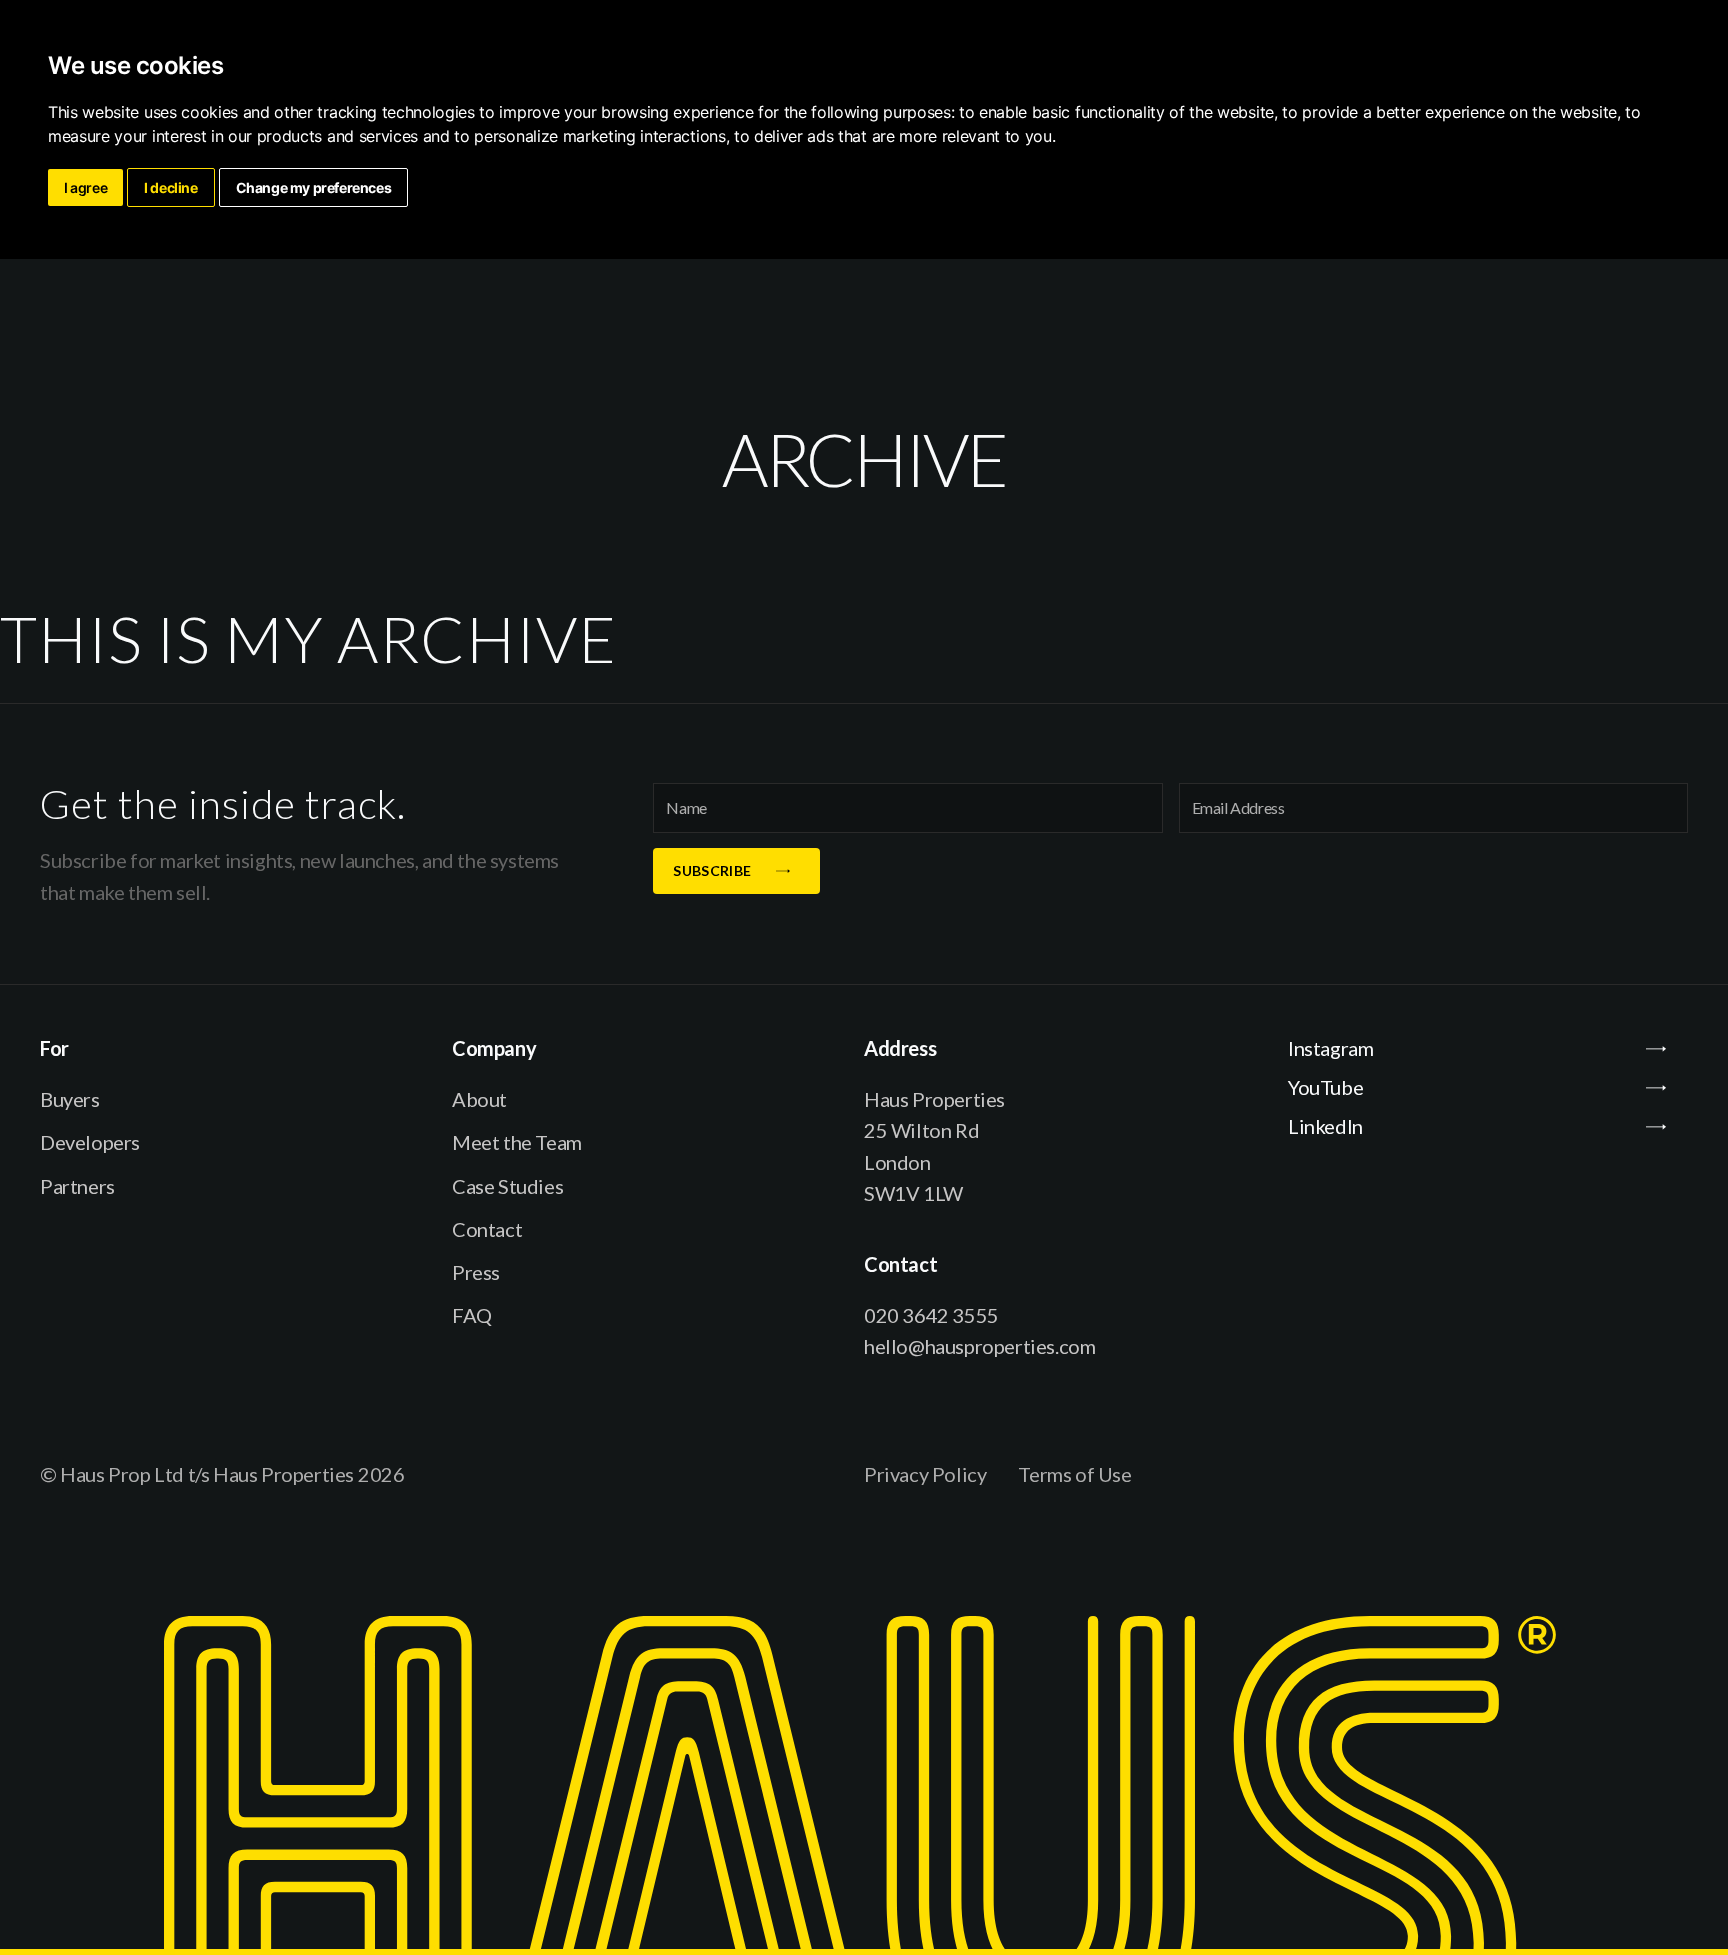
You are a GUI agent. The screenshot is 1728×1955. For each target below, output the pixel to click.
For (54, 1048)
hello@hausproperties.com (979, 1346)
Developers (90, 1142)
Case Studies (507, 1186)
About (479, 1099)
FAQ (472, 1315)
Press (476, 1272)
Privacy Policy (925, 1474)
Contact (487, 1229)
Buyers (70, 1099)
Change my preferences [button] (314, 187)
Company (494, 1048)
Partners (77, 1186)
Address (900, 1048)
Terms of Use (1074, 1474)
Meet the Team (517, 1142)
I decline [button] (170, 187)
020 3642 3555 (931, 1315)
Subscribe (712, 870)
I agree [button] (85, 187)
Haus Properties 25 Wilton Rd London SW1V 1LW (934, 1146)
